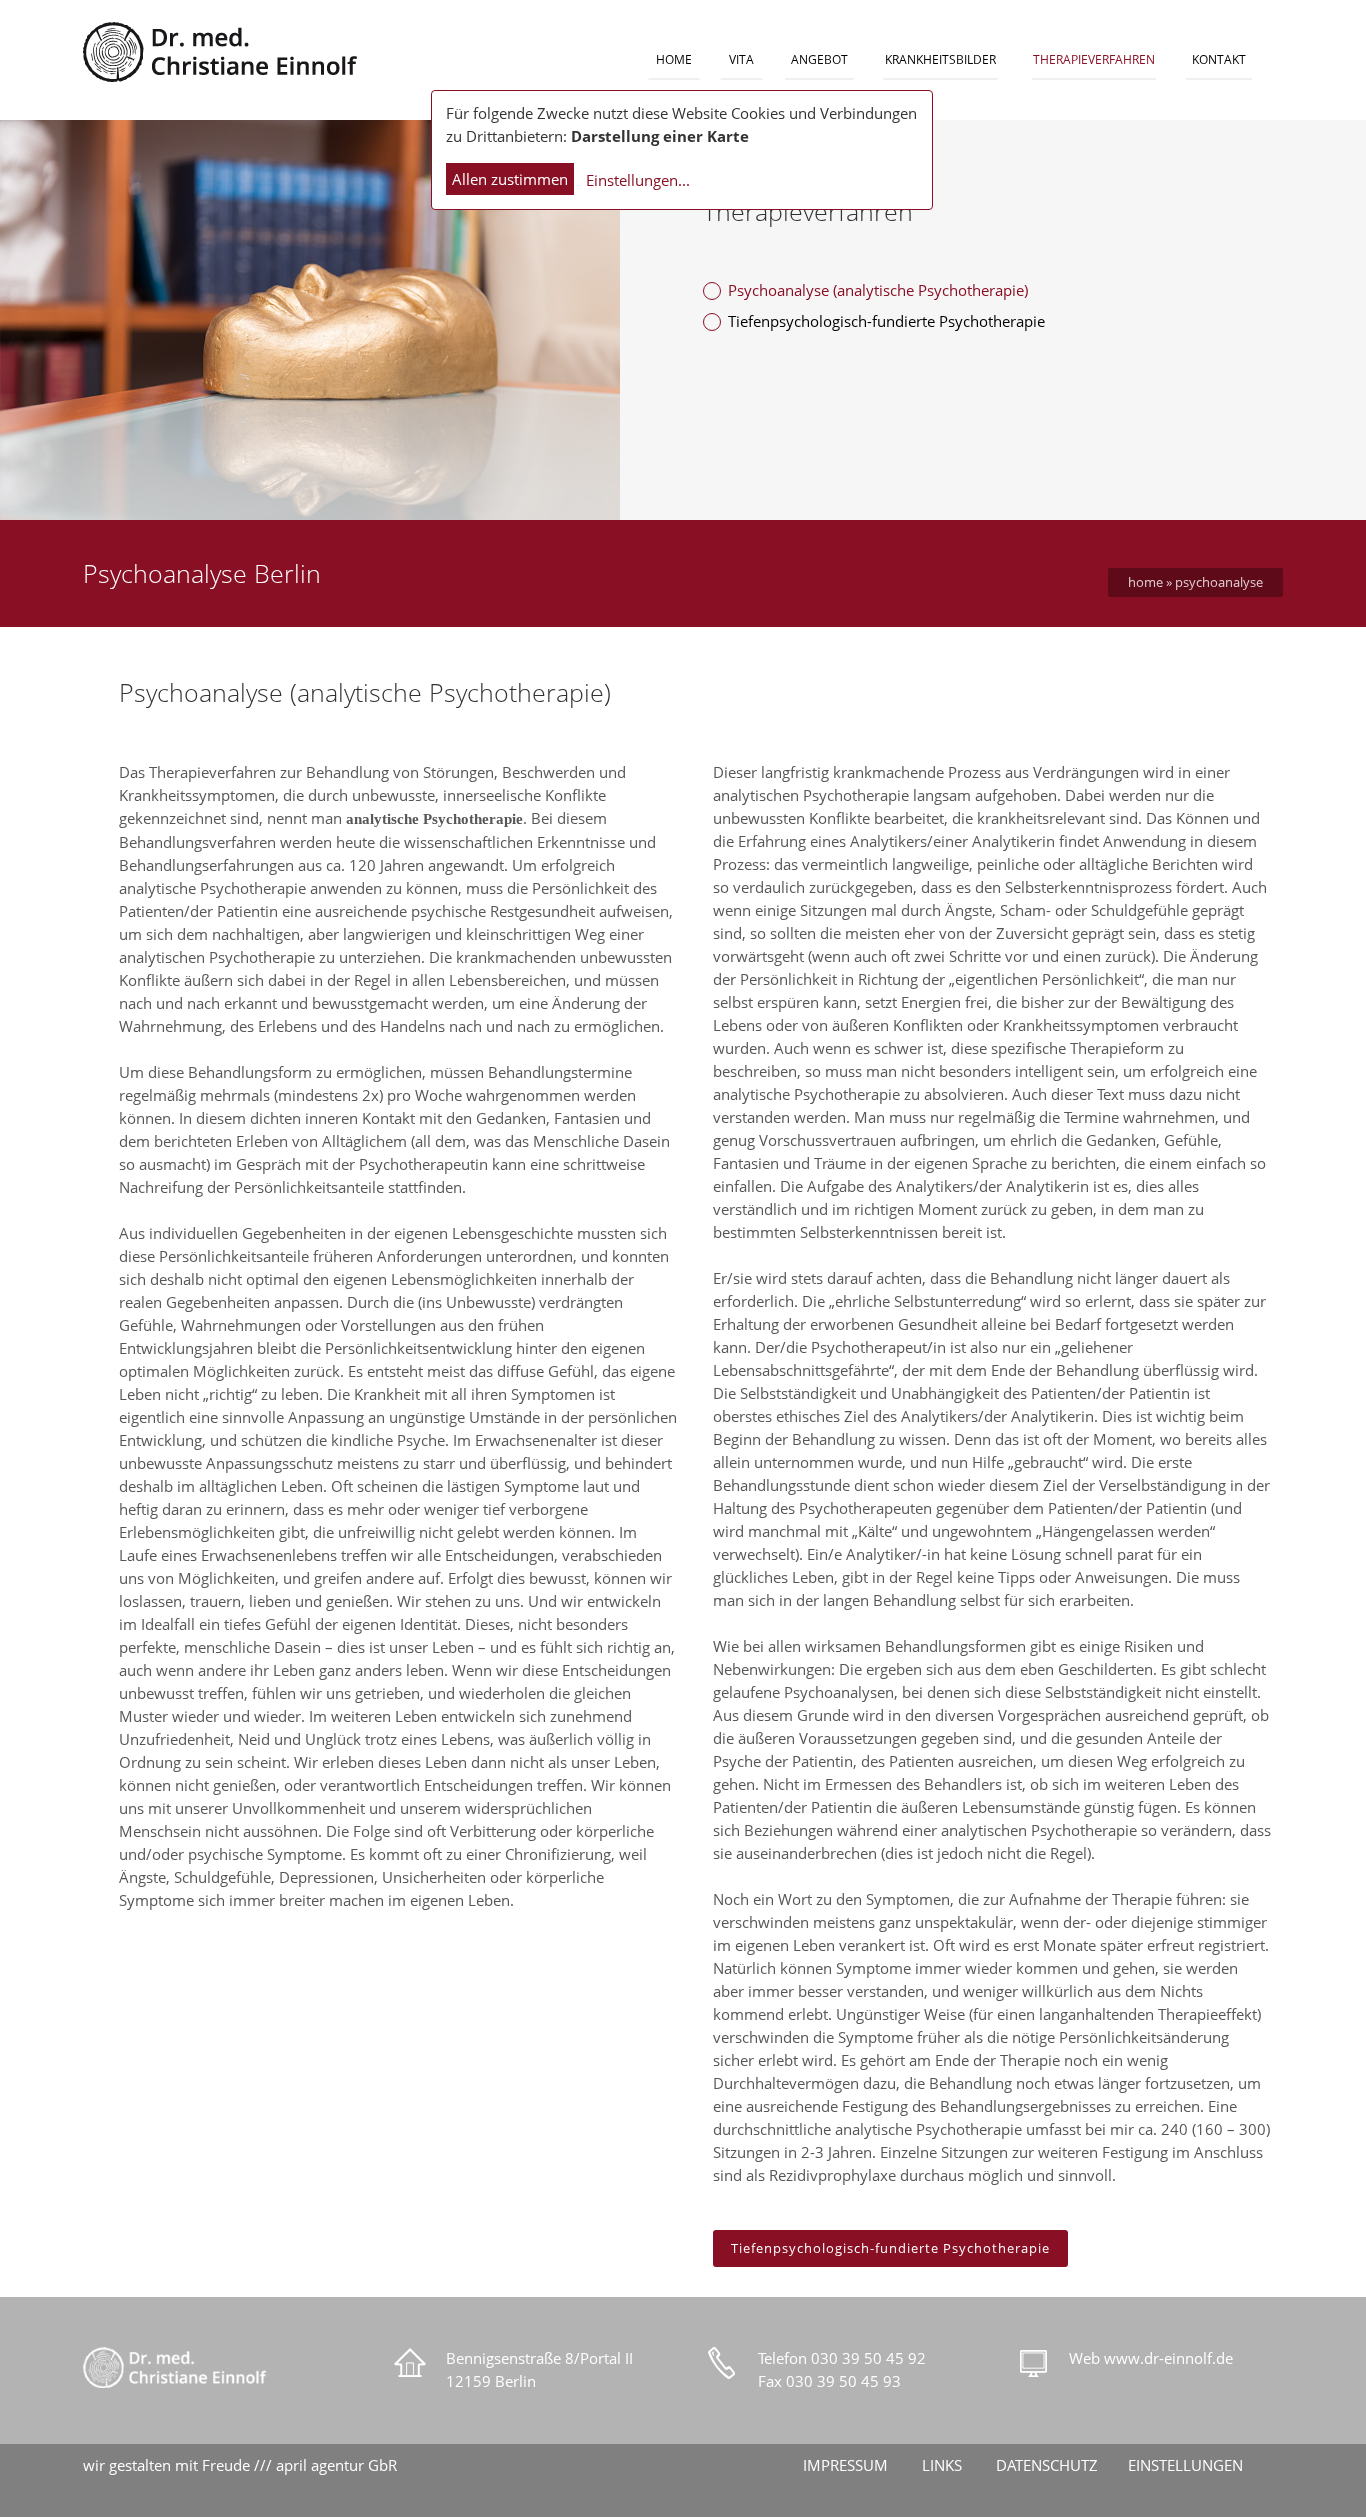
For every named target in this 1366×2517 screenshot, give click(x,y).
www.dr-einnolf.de (1168, 2358)
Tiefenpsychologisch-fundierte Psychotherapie (886, 321)
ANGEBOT (819, 59)
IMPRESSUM (845, 2465)
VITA (741, 59)
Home (1145, 582)
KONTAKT (1219, 59)
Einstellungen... (638, 180)
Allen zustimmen (510, 179)
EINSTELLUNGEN (1185, 2465)
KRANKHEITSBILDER (940, 59)
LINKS (942, 2465)
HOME (674, 59)
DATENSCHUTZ (1047, 2465)
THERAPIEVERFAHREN (1094, 59)
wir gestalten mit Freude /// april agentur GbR (240, 2465)
